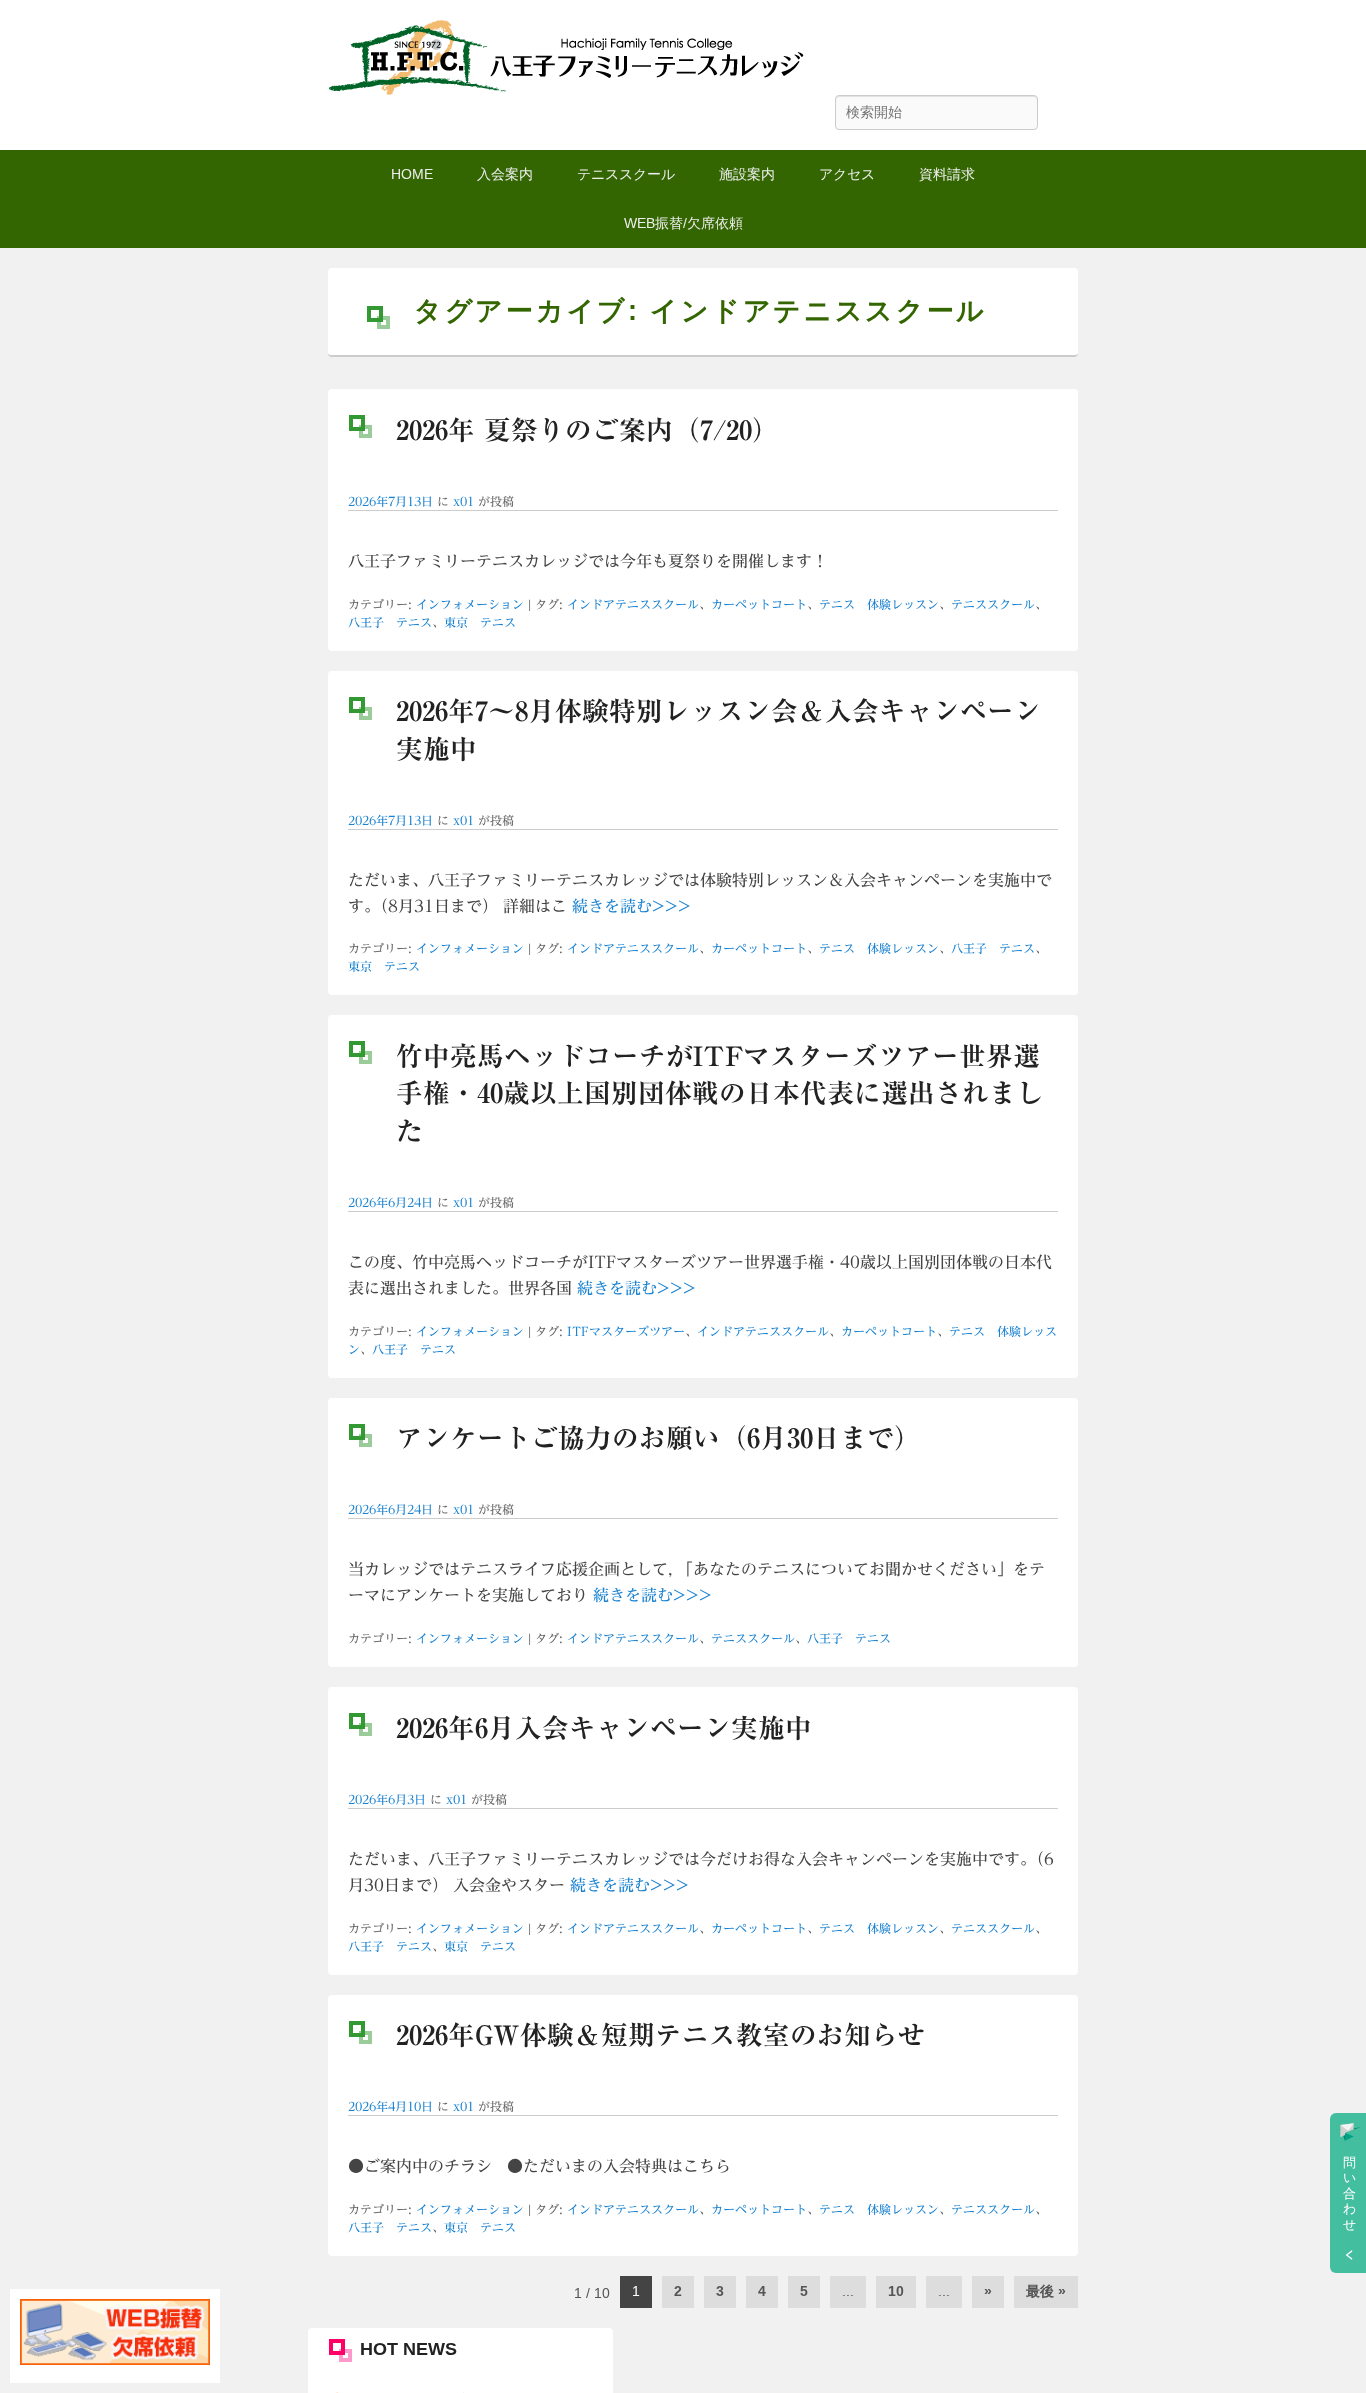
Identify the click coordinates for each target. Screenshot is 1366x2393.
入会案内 (505, 174)
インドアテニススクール (633, 604)
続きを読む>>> (631, 906)
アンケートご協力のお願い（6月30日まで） (658, 1438)
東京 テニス (480, 622)
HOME (412, 174)
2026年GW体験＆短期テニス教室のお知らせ (660, 2035)
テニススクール (626, 174)
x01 (463, 501)
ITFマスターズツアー (626, 1331)
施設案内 (747, 174)
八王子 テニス (390, 622)
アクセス (847, 174)
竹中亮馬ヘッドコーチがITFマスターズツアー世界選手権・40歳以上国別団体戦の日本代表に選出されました (719, 1093)
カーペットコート (759, 604)
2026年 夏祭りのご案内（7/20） (587, 430)
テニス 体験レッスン (879, 604)
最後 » (1046, 2291)
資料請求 (947, 174)
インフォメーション (470, 604)
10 (896, 2291)
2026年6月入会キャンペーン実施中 (604, 1728)
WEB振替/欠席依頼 (683, 223)
